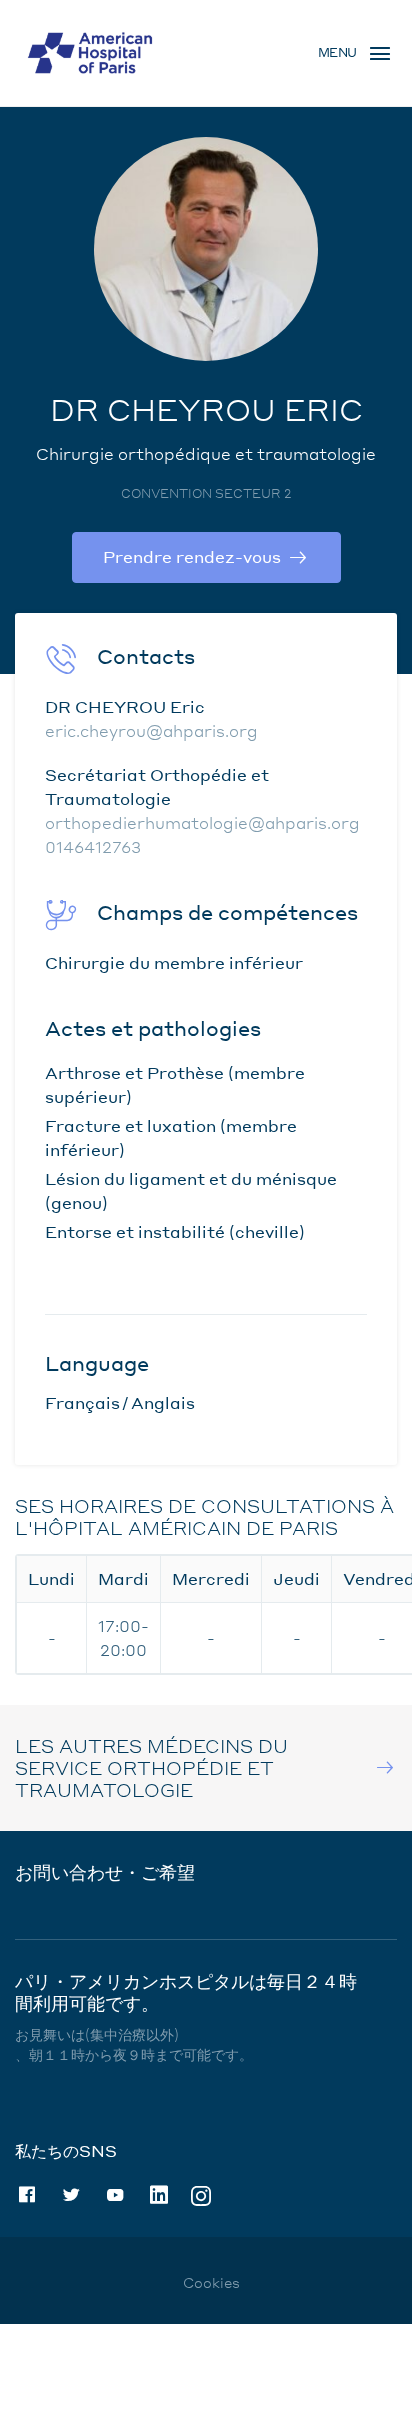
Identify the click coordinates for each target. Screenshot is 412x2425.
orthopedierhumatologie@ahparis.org (202, 822)
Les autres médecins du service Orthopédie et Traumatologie (151, 1768)
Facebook (27, 2195)
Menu (337, 52)
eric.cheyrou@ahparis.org (151, 730)
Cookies (211, 2282)
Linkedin (159, 2195)
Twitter (71, 2195)
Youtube (115, 2195)
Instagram (201, 2194)
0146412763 (93, 846)
